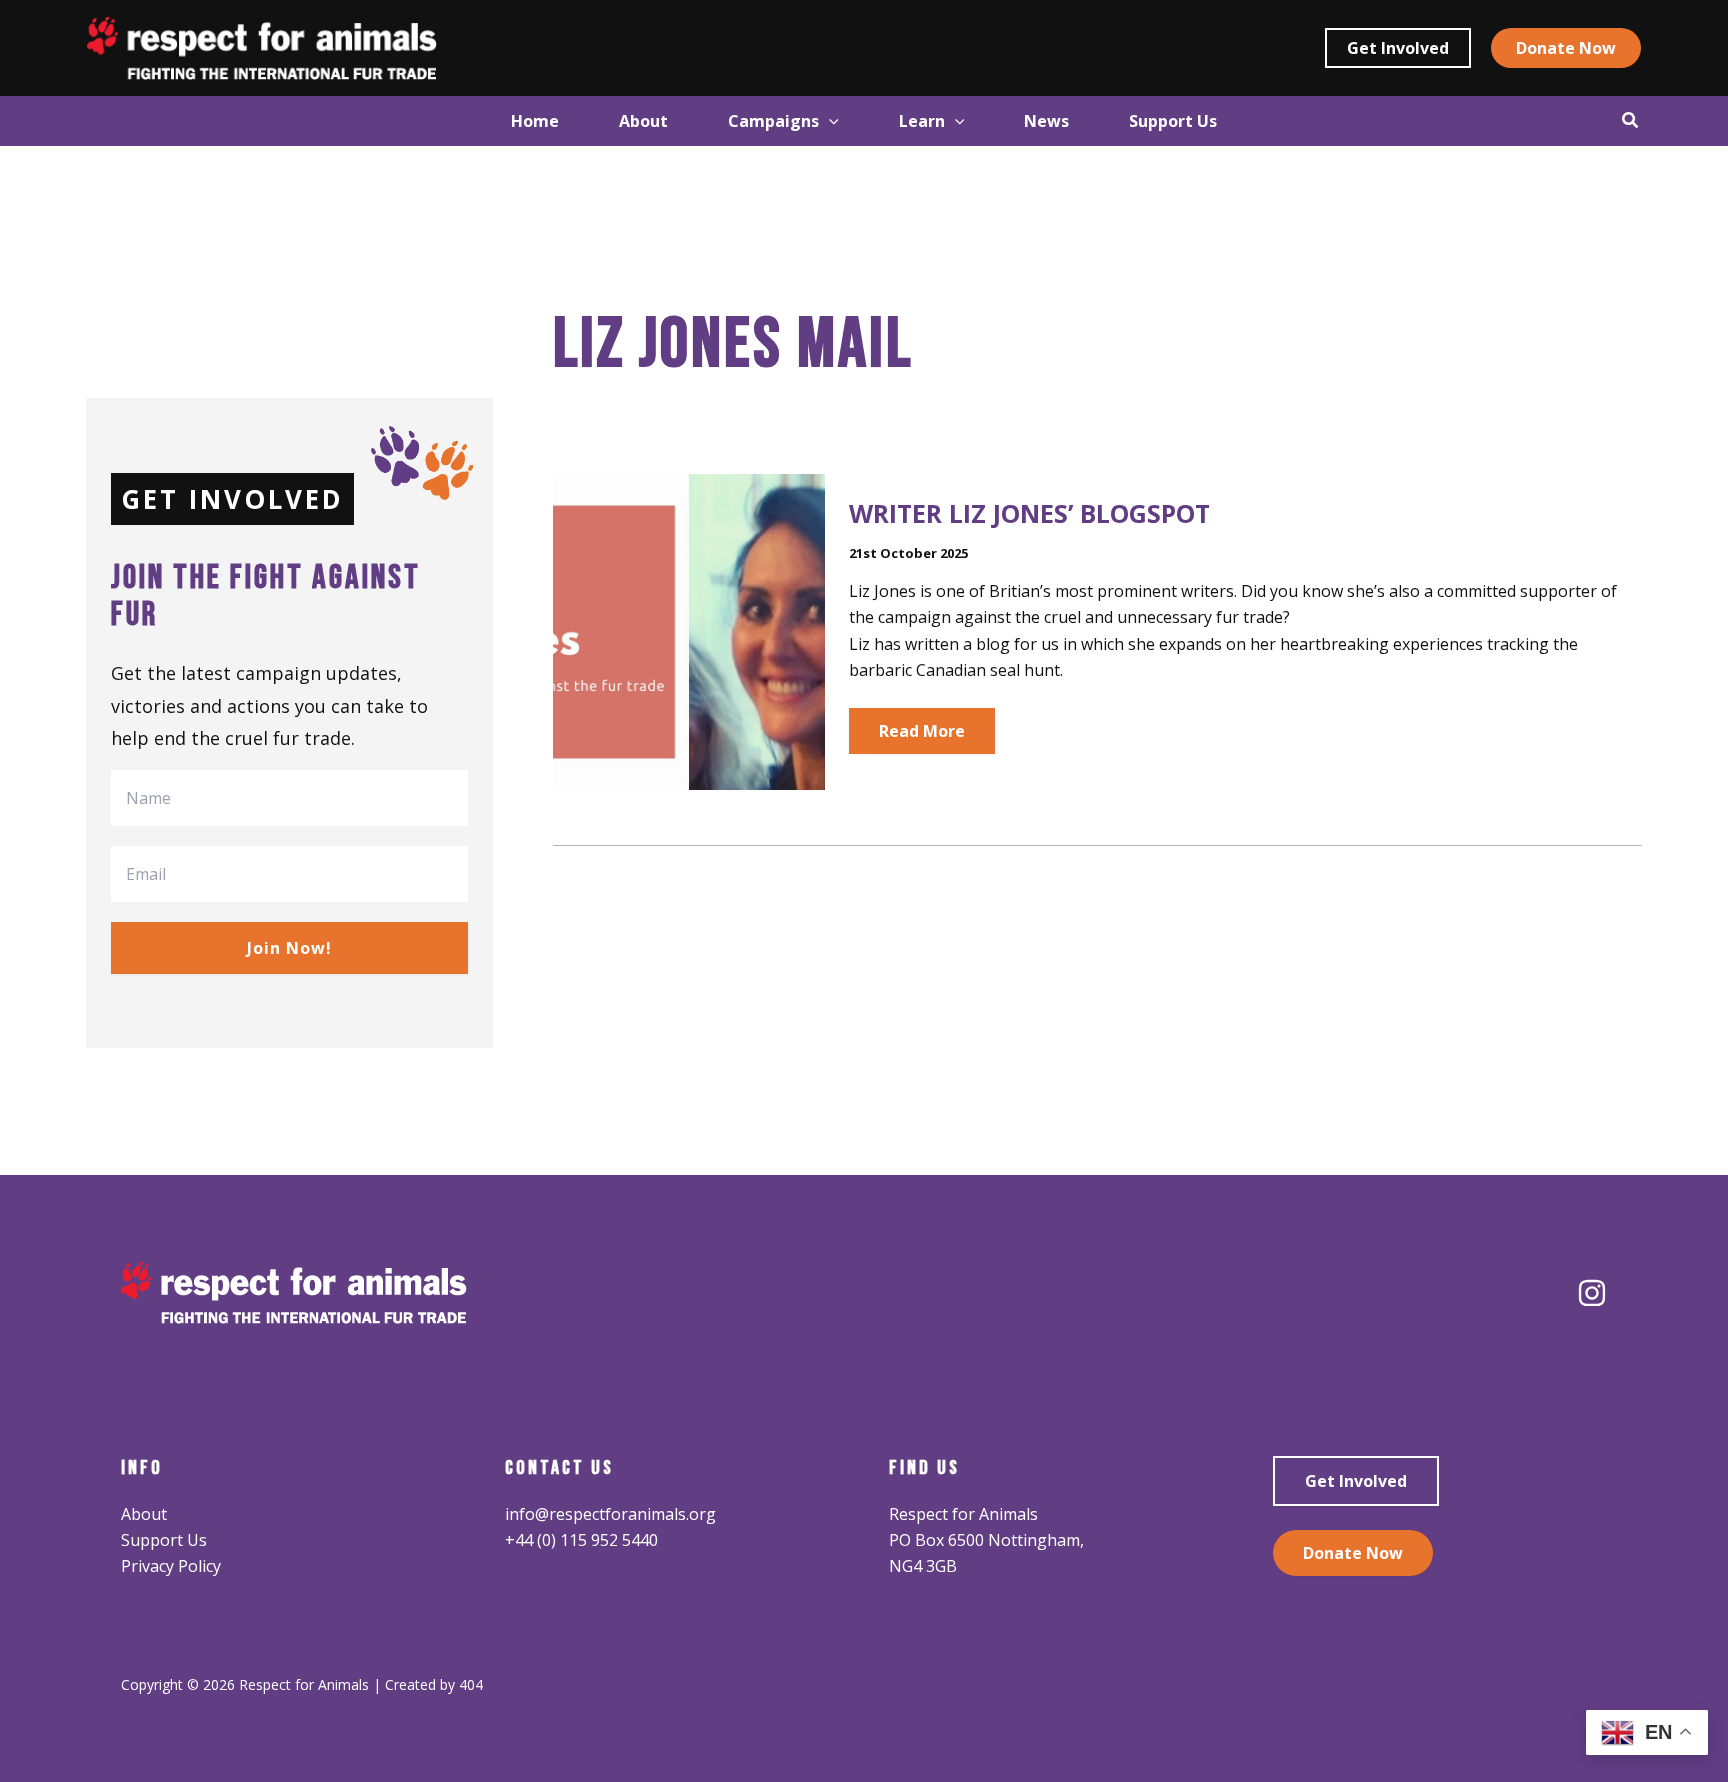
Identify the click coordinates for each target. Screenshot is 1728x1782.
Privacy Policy (171, 1566)
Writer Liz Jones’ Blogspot (1029, 513)
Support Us (164, 1540)
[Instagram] (1592, 1293)
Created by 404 (434, 1684)
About (144, 1514)
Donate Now (1353, 1553)
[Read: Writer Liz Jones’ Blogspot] (689, 630)
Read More (921, 736)
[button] (1398, 48)
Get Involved (1356, 1481)
